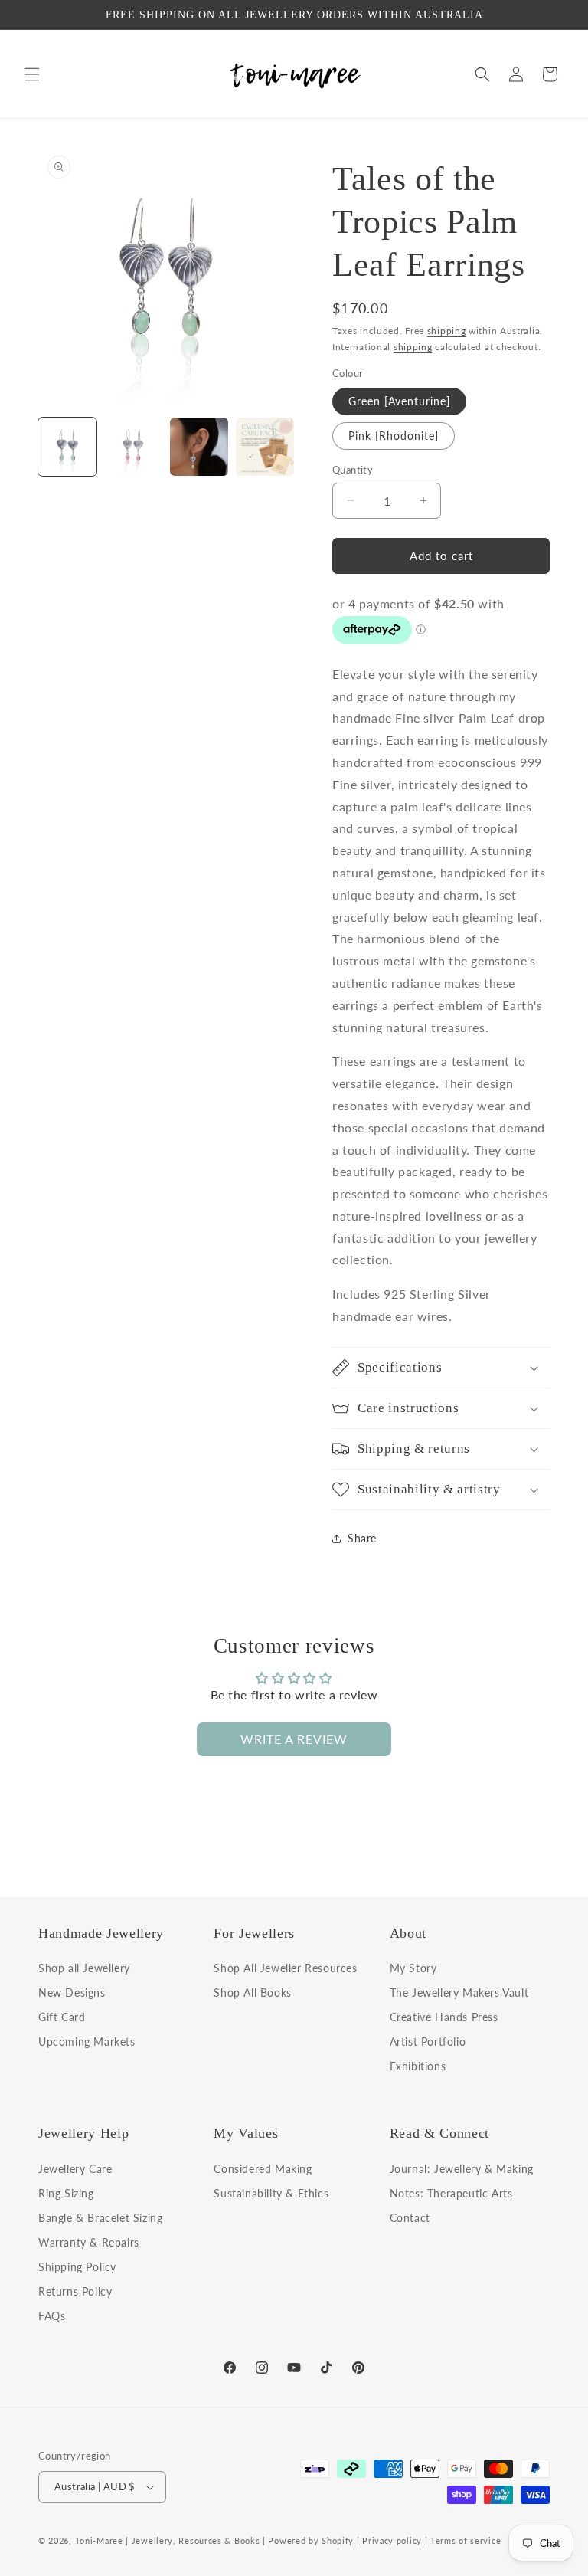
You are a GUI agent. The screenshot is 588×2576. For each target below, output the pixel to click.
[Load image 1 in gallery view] (67, 447)
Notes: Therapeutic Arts (451, 2193)
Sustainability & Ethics (271, 2193)
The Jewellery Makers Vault (459, 1993)
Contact (410, 2218)
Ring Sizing (66, 2193)
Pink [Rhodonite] (394, 436)
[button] (32, 74)
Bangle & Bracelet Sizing (100, 2218)
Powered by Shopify (311, 2540)
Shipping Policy (77, 2267)
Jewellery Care (75, 2170)
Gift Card (62, 2017)
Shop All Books (252, 1993)
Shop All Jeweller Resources (285, 1969)
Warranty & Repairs (89, 2242)
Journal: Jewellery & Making (462, 2170)
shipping (447, 331)
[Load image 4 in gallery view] (265, 447)
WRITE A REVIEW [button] (294, 1739)
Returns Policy (75, 2291)
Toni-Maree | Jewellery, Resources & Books (168, 2540)
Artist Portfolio (428, 2042)
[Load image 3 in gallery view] (199, 447)
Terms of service (465, 2540)
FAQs (52, 2316)
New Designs (72, 1993)
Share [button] (362, 1538)
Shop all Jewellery (84, 1969)
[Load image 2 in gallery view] (133, 447)
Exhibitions (418, 2066)
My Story (413, 1969)
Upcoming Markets (87, 2042)
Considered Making (263, 2170)
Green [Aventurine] (399, 401)
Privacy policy (392, 2540)
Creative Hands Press (444, 2017)
